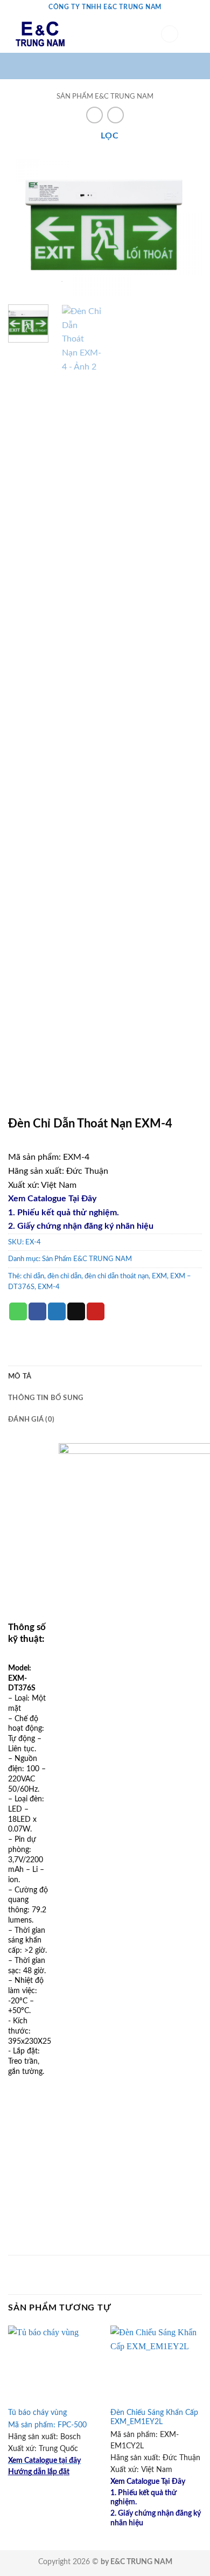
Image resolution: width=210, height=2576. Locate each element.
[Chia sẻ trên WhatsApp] (18, 1312)
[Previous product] (115, 115)
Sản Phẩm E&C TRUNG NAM (105, 96)
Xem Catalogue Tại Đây (52, 1199)
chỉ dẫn (34, 1276)
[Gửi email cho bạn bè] (76, 1312)
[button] (170, 34)
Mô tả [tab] (20, 1376)
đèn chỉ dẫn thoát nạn (117, 1276)
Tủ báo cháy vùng (37, 2413)
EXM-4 (49, 1287)
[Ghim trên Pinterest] (96, 1312)
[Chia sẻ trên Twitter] (57, 1312)
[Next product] (94, 115)
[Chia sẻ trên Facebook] (37, 1312)
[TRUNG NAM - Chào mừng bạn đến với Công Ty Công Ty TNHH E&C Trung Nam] (76, 34)
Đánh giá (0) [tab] (31, 1419)
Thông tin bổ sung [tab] (45, 1398)
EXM (159, 1276)
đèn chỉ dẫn (64, 1276)
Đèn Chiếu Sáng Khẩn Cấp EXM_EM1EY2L (154, 2418)
